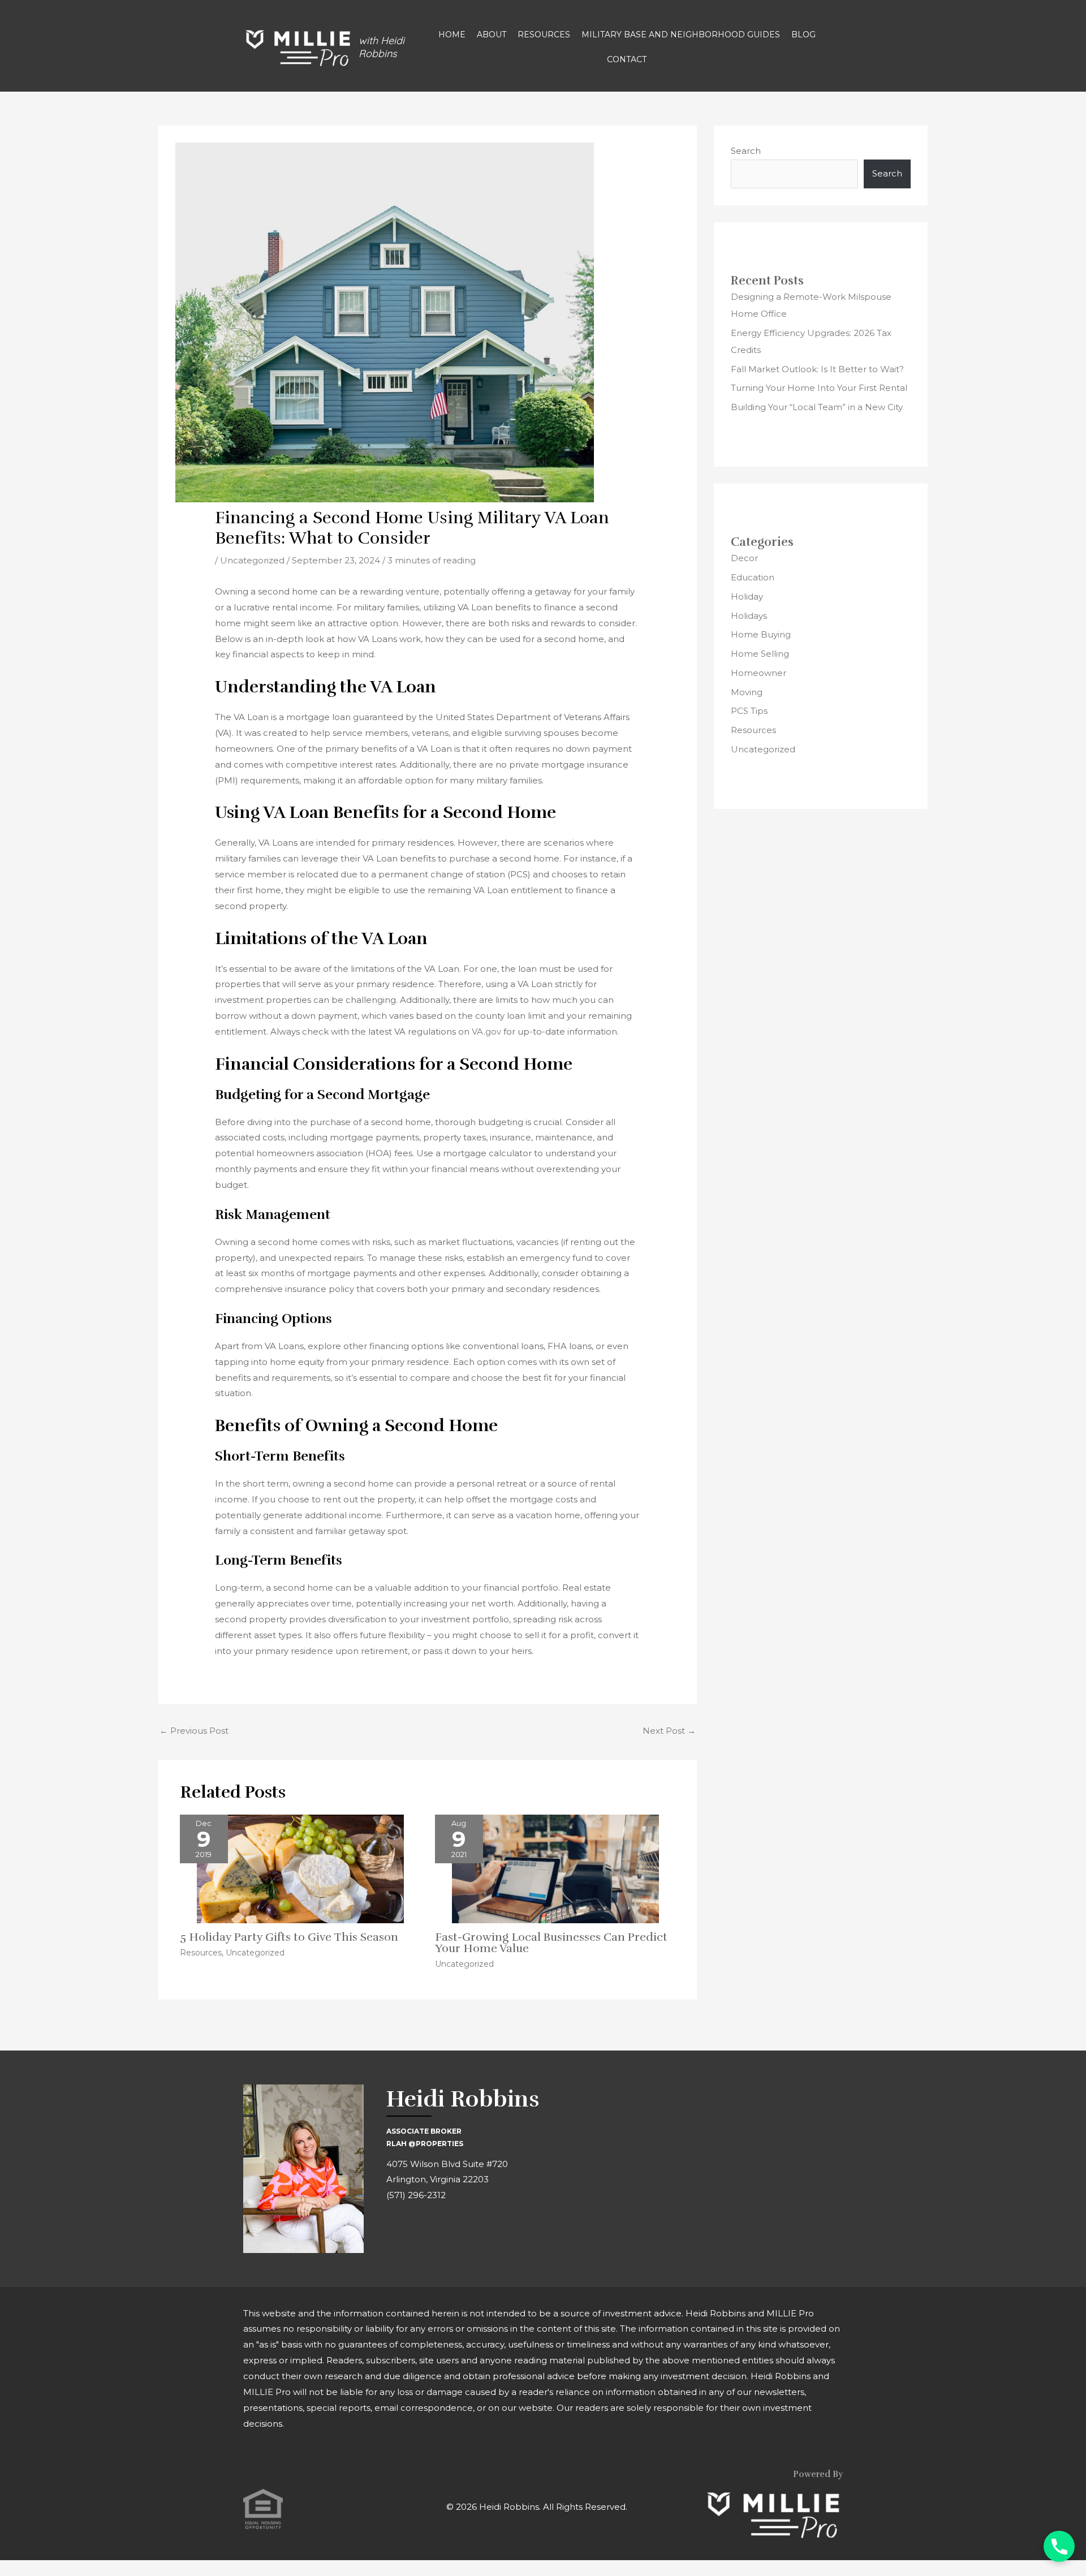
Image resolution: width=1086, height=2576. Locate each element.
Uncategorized (252, 560)
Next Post (669, 1731)
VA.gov (486, 1031)
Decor (744, 558)
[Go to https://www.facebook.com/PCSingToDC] (395, 2229)
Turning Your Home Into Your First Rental (819, 388)
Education (753, 577)
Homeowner (759, 673)
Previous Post (194, 1731)
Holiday (747, 596)
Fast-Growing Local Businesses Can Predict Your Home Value (551, 1943)
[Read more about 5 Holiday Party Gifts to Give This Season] (300, 1868)
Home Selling (760, 654)
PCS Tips (749, 711)
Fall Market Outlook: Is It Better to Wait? (817, 369)
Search (746, 151)
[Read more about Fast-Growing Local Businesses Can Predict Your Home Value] (555, 1868)
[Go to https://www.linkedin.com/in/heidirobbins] (446, 2229)
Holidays (749, 616)
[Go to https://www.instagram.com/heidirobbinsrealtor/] (420, 2229)
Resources (201, 1953)
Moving (747, 692)
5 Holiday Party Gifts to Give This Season (289, 1937)
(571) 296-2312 (416, 2195)
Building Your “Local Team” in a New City (817, 407)
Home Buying (761, 634)
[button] (1059, 2546)
